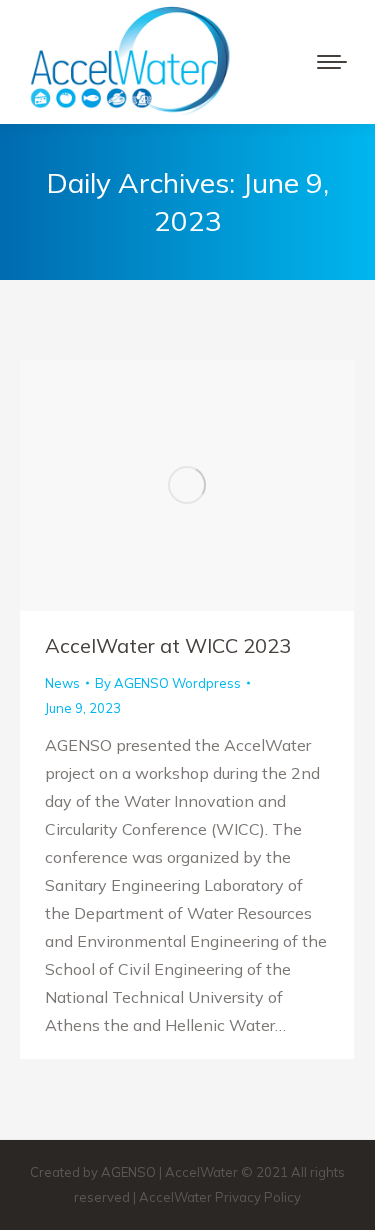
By (168, 683)
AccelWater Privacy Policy (220, 1197)
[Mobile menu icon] (332, 62)
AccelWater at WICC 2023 (168, 645)
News (62, 683)
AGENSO (128, 1172)
